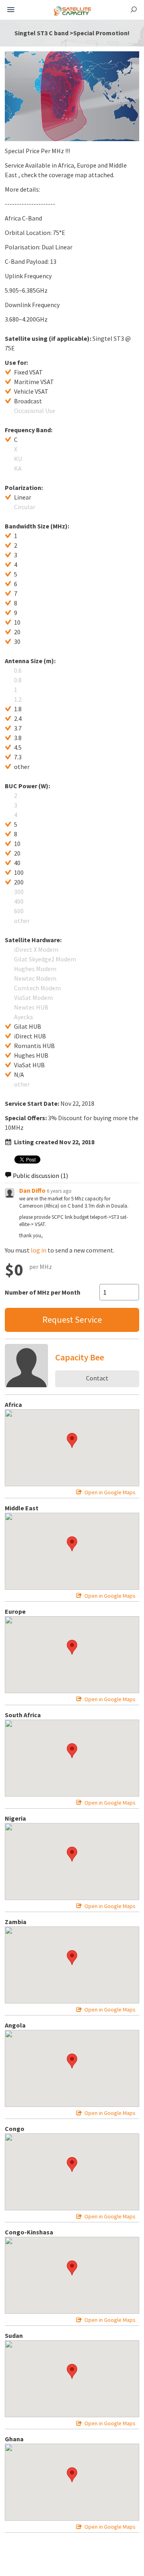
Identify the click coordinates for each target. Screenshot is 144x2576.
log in (39, 1250)
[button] (72, 1440)
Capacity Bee (80, 1357)
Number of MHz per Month (43, 1292)
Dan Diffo (32, 1190)
